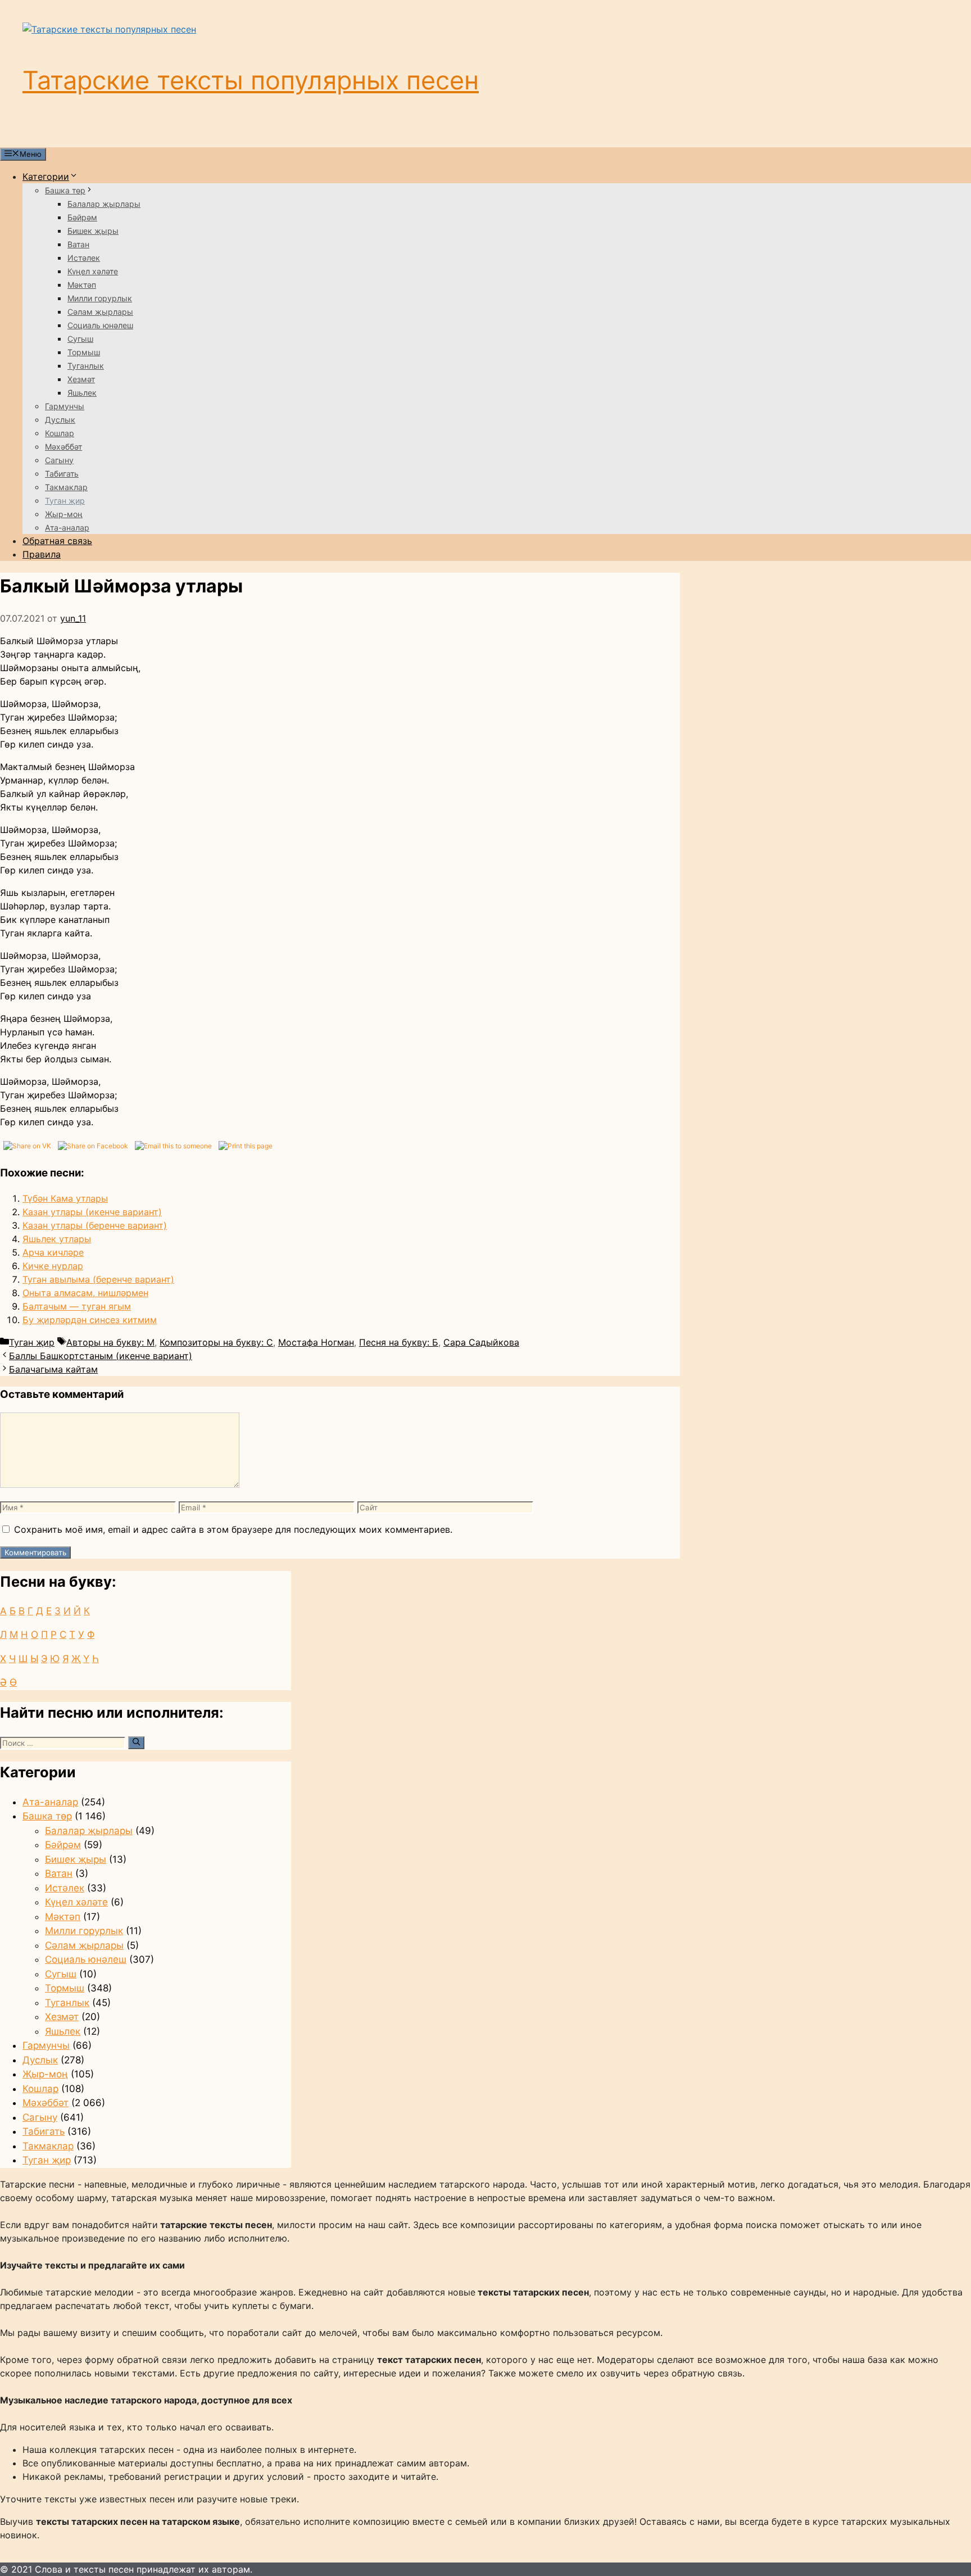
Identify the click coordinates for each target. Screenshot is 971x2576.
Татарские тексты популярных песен (251, 80)
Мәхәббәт (63, 447)
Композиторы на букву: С (216, 1342)
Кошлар (60, 433)
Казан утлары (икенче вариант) (92, 1212)
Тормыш (84, 352)
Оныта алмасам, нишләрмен (85, 1293)
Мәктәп (82, 285)
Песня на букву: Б (399, 1342)
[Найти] (136, 1742)
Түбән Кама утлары (65, 1198)
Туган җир (65, 501)
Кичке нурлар (53, 1266)
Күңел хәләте (93, 271)
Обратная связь (57, 541)
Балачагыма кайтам (53, 1369)
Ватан (78, 244)
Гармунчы (65, 406)
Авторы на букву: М (110, 1342)
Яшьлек (82, 393)
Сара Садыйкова (481, 1342)
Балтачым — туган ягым (77, 1306)
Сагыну (59, 460)
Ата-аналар (67, 528)
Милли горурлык (100, 298)
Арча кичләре (53, 1252)
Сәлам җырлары (100, 312)
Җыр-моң (64, 514)
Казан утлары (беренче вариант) (95, 1225)
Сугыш (80, 339)
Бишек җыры (93, 231)
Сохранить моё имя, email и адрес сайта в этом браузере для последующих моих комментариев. (233, 1529)
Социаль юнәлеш (100, 325)
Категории (46, 176)
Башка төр (65, 190)
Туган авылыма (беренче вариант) (98, 1279)
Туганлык (86, 366)
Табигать (62, 474)
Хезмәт (81, 379)
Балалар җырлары (104, 204)
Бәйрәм (82, 217)
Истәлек (84, 258)
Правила (42, 554)
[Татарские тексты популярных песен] (109, 29)
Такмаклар (66, 487)
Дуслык (60, 420)
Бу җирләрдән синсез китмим (90, 1320)
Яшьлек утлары (57, 1239)
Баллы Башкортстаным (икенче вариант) (101, 1356)
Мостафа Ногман (316, 1342)
